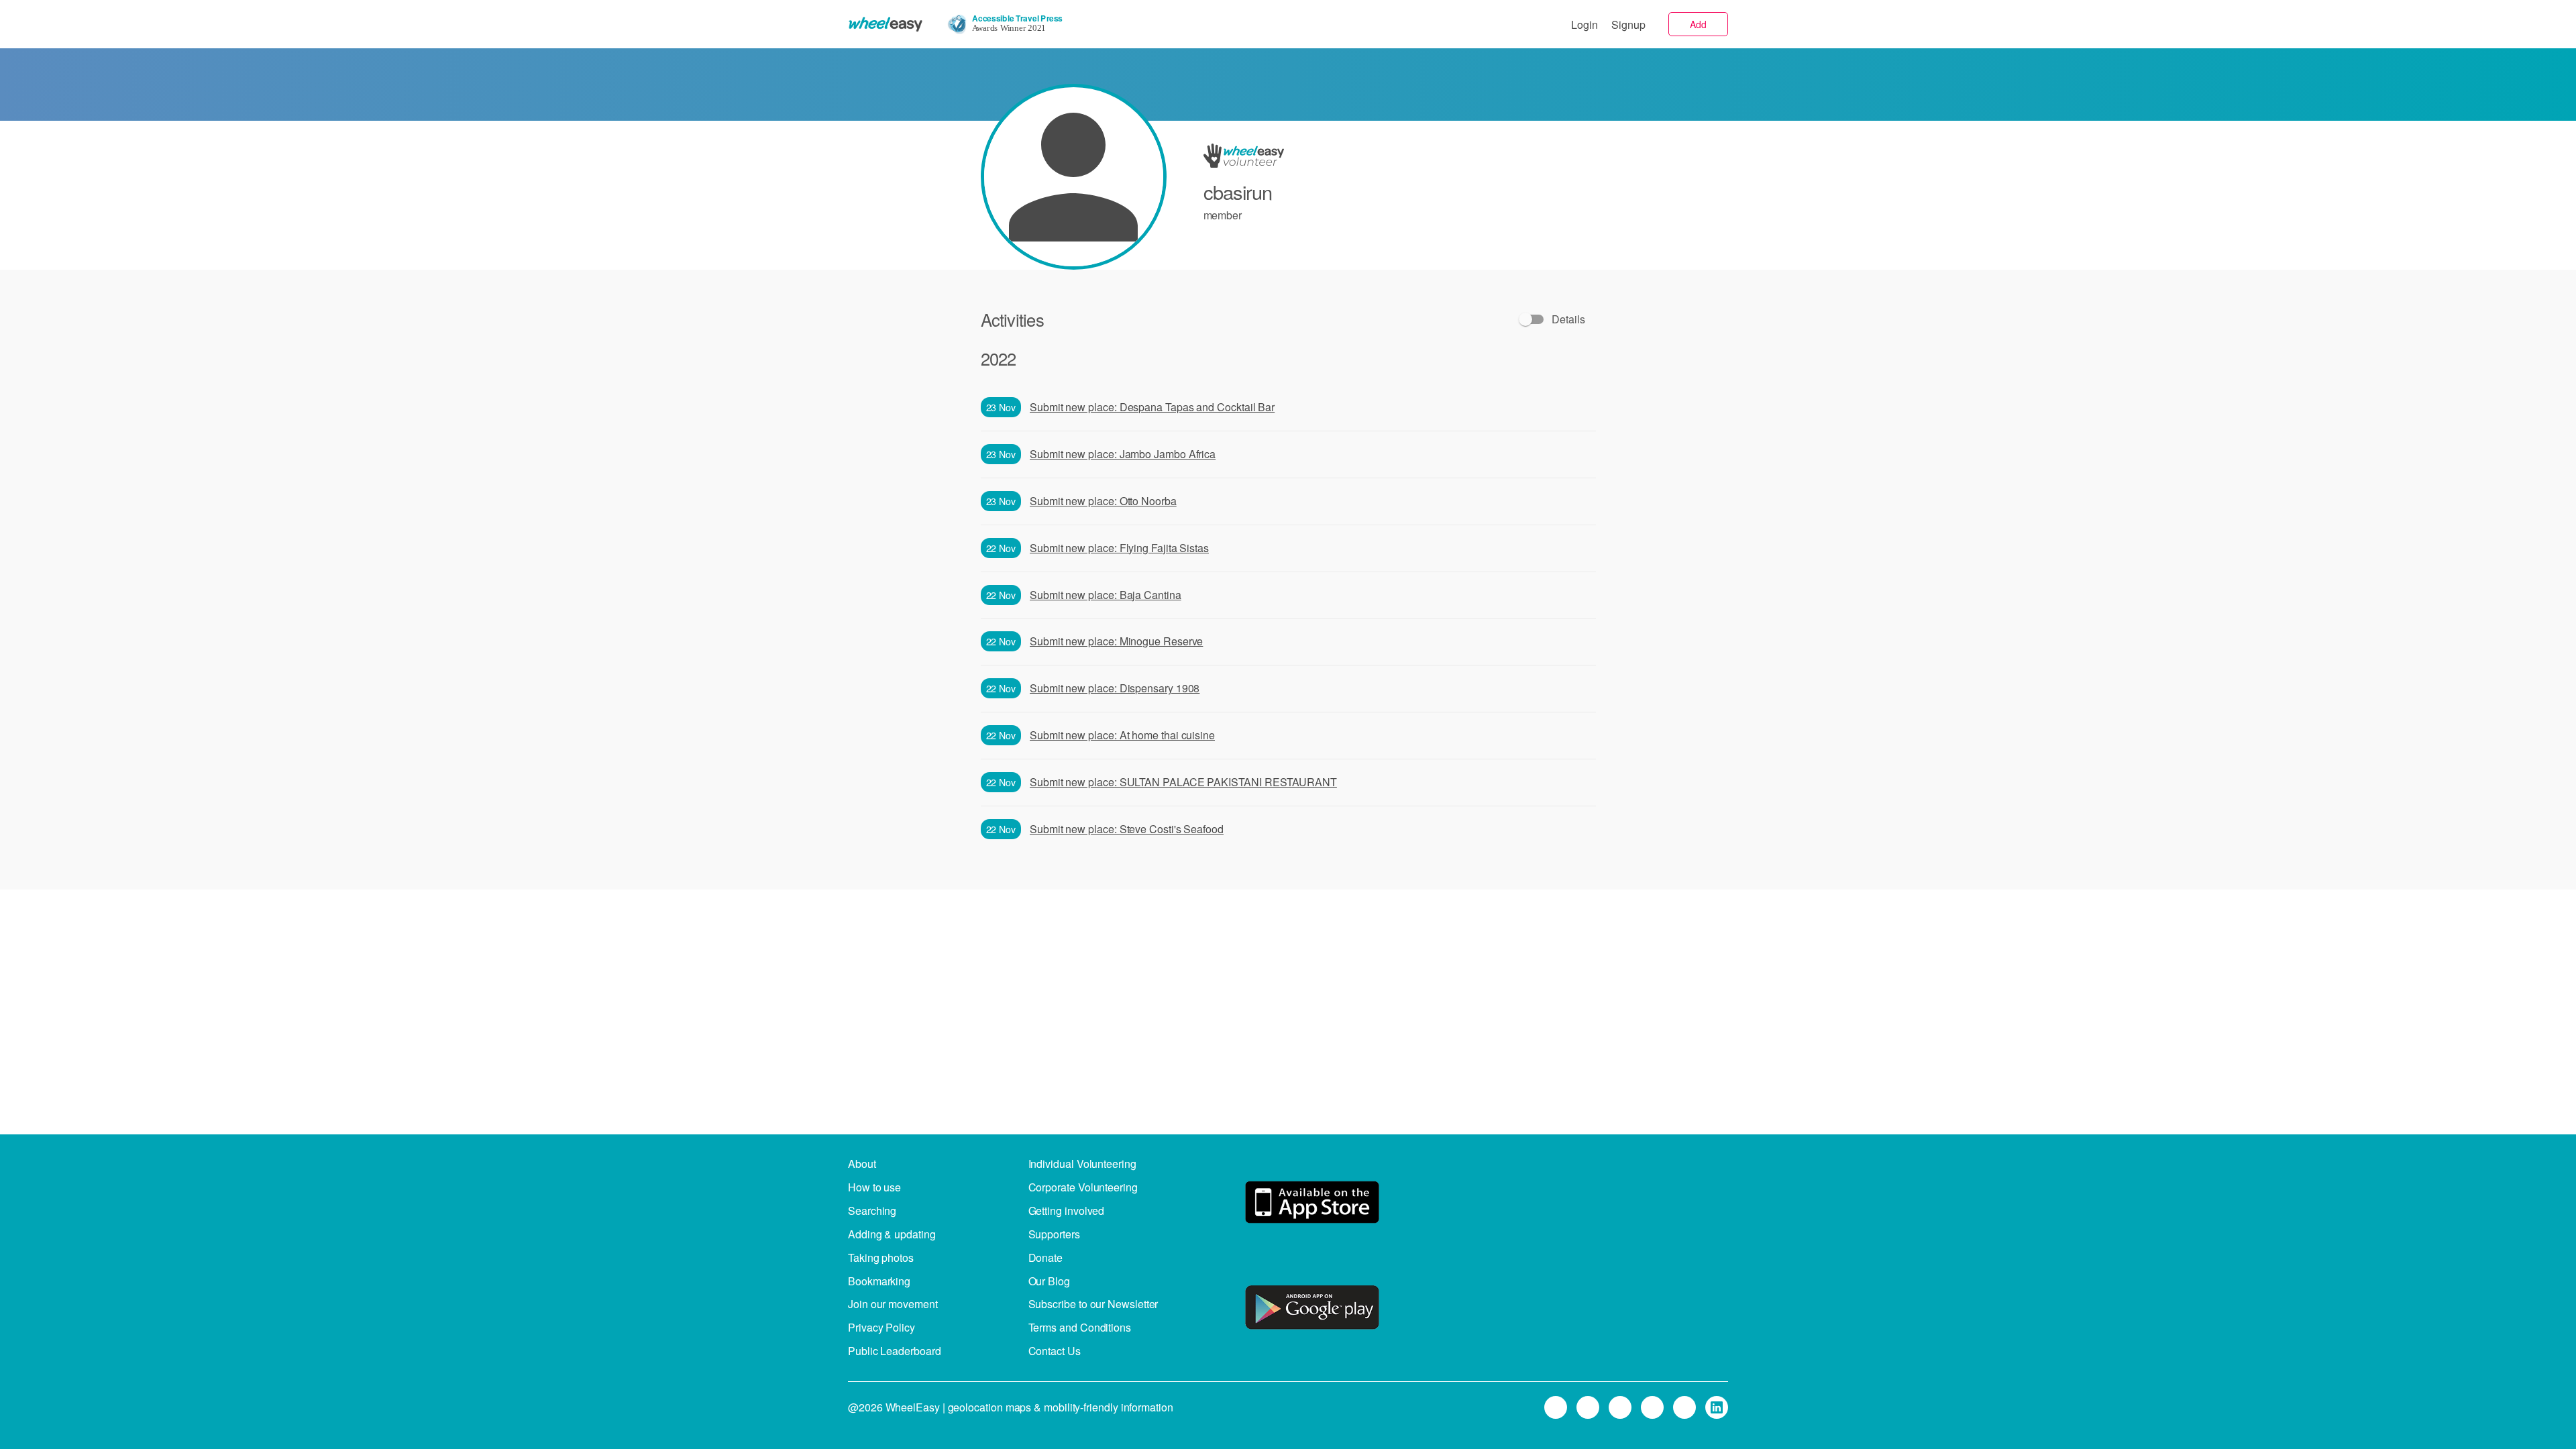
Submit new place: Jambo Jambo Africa (1123, 454)
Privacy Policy (881, 1327)
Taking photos (881, 1257)
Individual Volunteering (1082, 1164)
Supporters (1054, 1234)
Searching (872, 1211)
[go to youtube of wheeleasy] (1684, 1407)
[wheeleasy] (885, 24)
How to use (874, 1187)
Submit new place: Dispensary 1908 (1115, 688)
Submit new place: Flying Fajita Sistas (1119, 548)
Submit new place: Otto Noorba (1103, 501)
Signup (1628, 24)
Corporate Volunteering (1083, 1187)
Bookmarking (879, 1281)
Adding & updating (892, 1234)
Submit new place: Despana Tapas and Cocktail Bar (1152, 407)
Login (1585, 24)
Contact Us (1055, 1351)
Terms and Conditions (1080, 1327)
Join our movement (893, 1304)
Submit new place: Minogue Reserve (1116, 641)
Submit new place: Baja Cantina (1106, 595)
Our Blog (1049, 1281)
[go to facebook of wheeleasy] (1620, 1407)
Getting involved (1067, 1211)
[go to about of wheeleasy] (1312, 1204)
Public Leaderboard (895, 1351)
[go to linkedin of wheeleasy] (1717, 1407)
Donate (1046, 1257)
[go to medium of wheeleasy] (1556, 1407)
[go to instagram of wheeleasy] (1652, 1407)
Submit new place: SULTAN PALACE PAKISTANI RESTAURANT (1183, 782)
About (862, 1164)
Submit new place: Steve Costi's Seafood (1127, 829)
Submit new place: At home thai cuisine (1122, 735)
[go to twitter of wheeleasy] (1588, 1407)
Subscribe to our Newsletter (1093, 1304)
